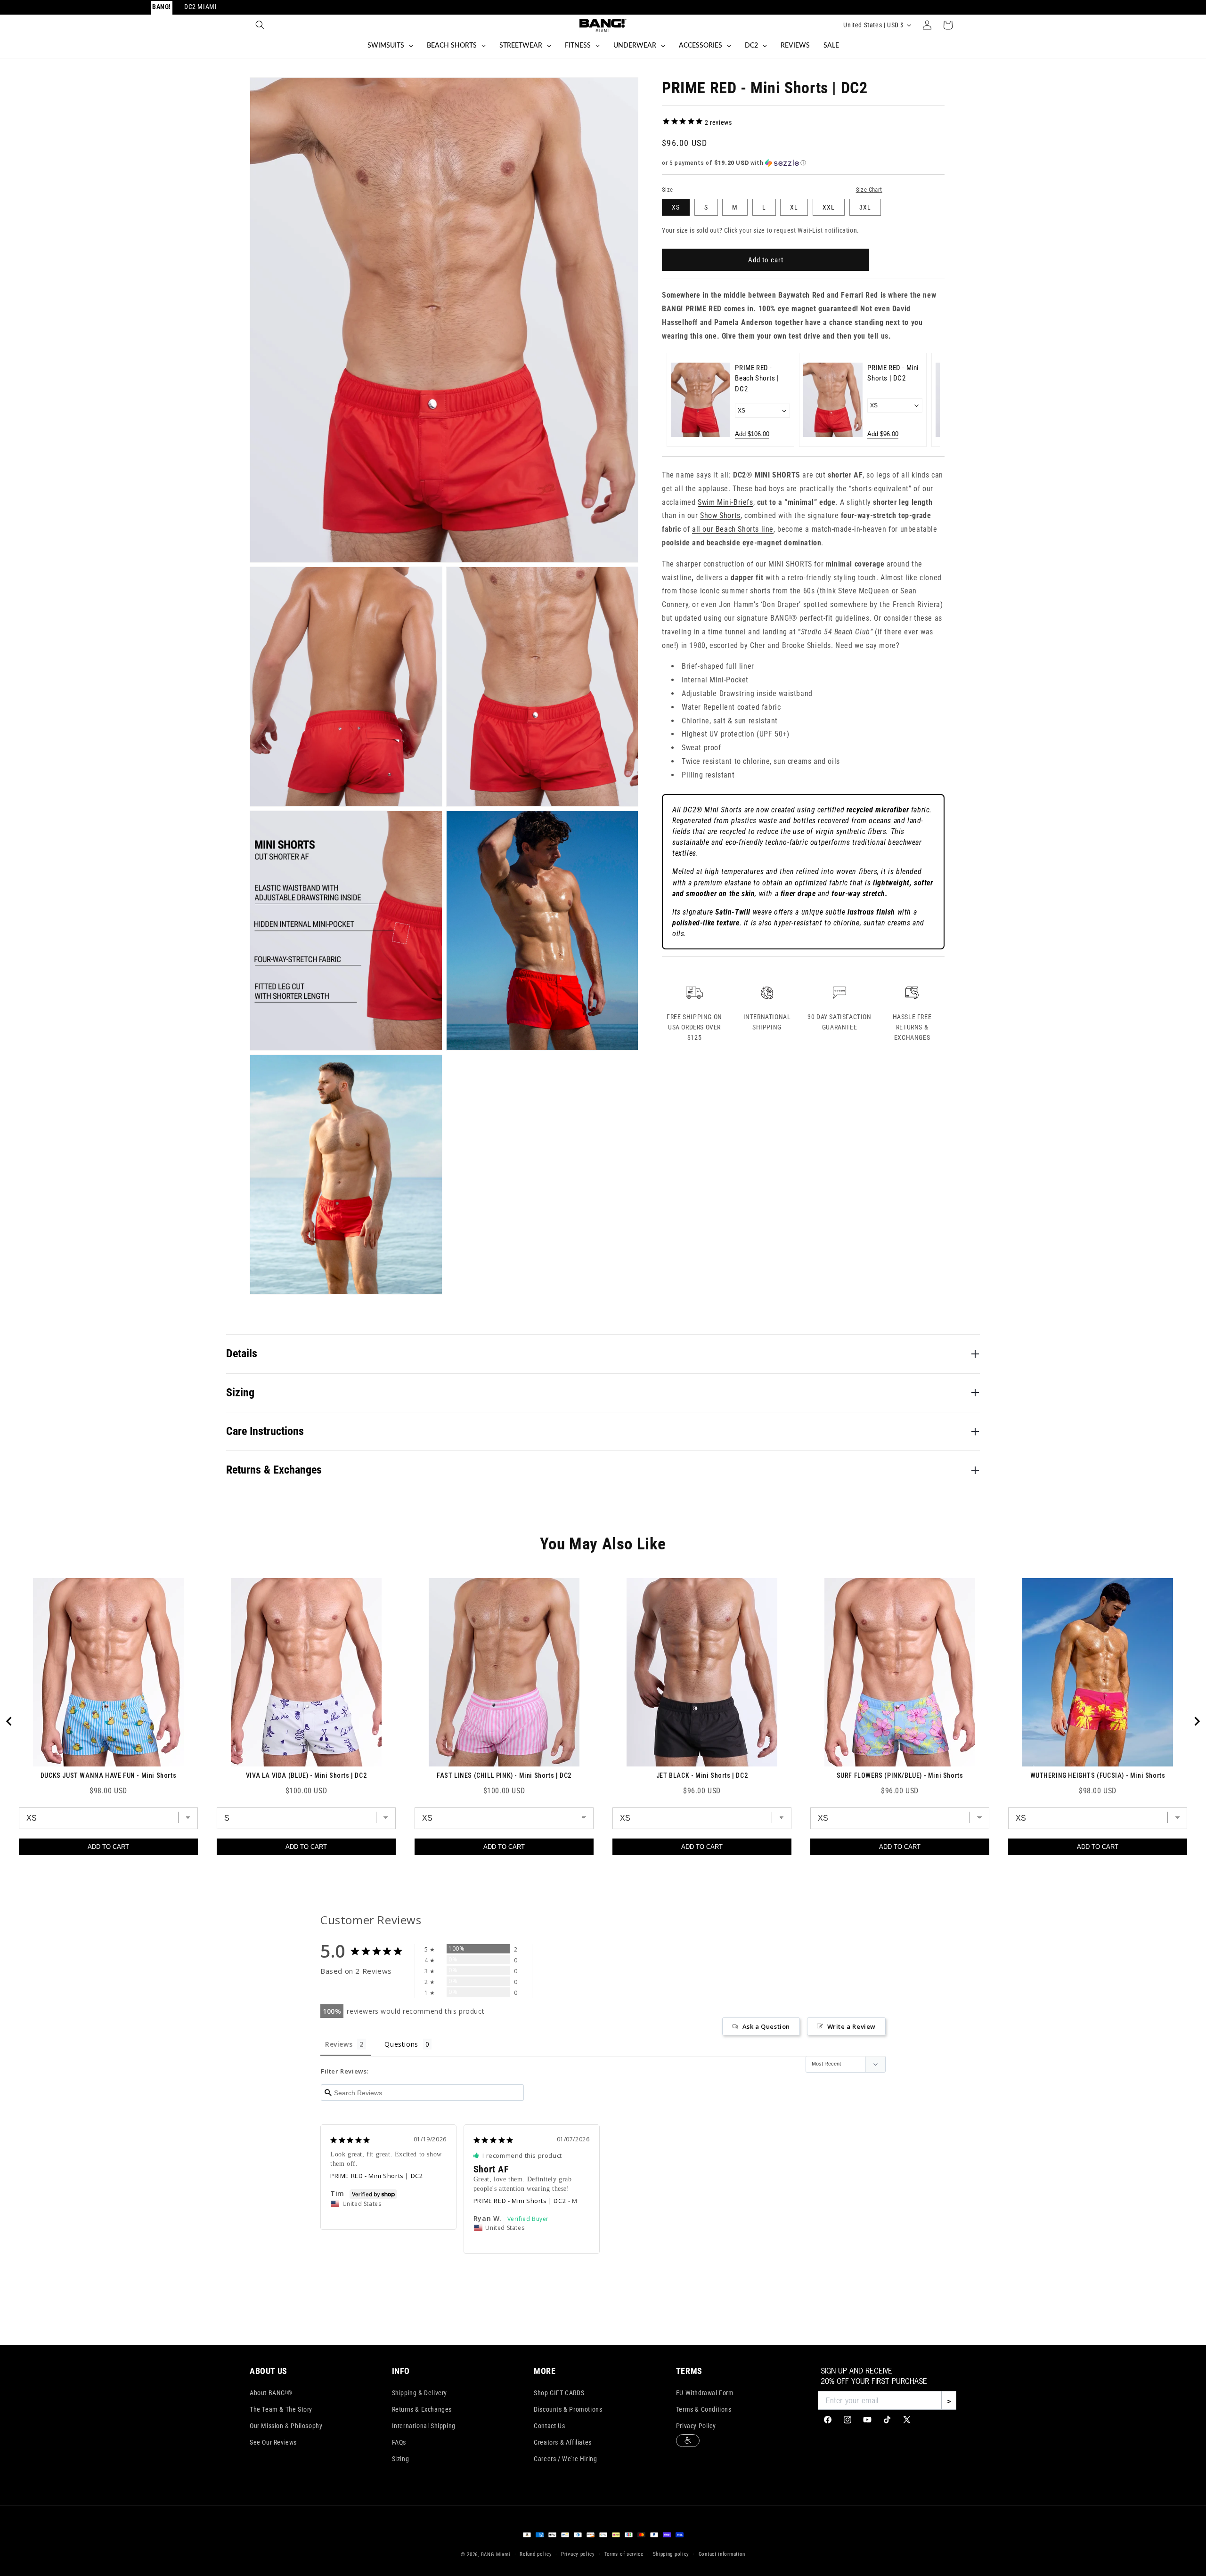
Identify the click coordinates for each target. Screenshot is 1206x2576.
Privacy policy (578, 2554)
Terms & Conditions (704, 2409)
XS (676, 207)
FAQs (399, 2442)
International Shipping (424, 2426)
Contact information (722, 2554)
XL (794, 207)
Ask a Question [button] (766, 2026)
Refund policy (536, 2554)
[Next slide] (927, 400)
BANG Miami (496, 2555)
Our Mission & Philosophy (286, 2426)
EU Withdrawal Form (705, 2393)
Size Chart (869, 190)
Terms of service (624, 2554)
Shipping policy (671, 2554)
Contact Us (549, 2426)
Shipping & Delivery (420, 2393)
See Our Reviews (273, 2442)
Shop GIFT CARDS (559, 2393)
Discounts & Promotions (568, 2409)
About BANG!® (271, 2393)
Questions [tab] (401, 2044)
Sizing (401, 2459)
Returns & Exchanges (422, 2409)
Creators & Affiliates (563, 2442)
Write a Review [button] (852, 2026)
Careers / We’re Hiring (565, 2459)
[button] (260, 25)
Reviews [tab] (339, 2044)
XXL (829, 207)
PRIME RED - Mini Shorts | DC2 (376, 2176)
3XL (865, 207)
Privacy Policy (696, 2426)
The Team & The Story (281, 2409)
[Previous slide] (680, 400)
